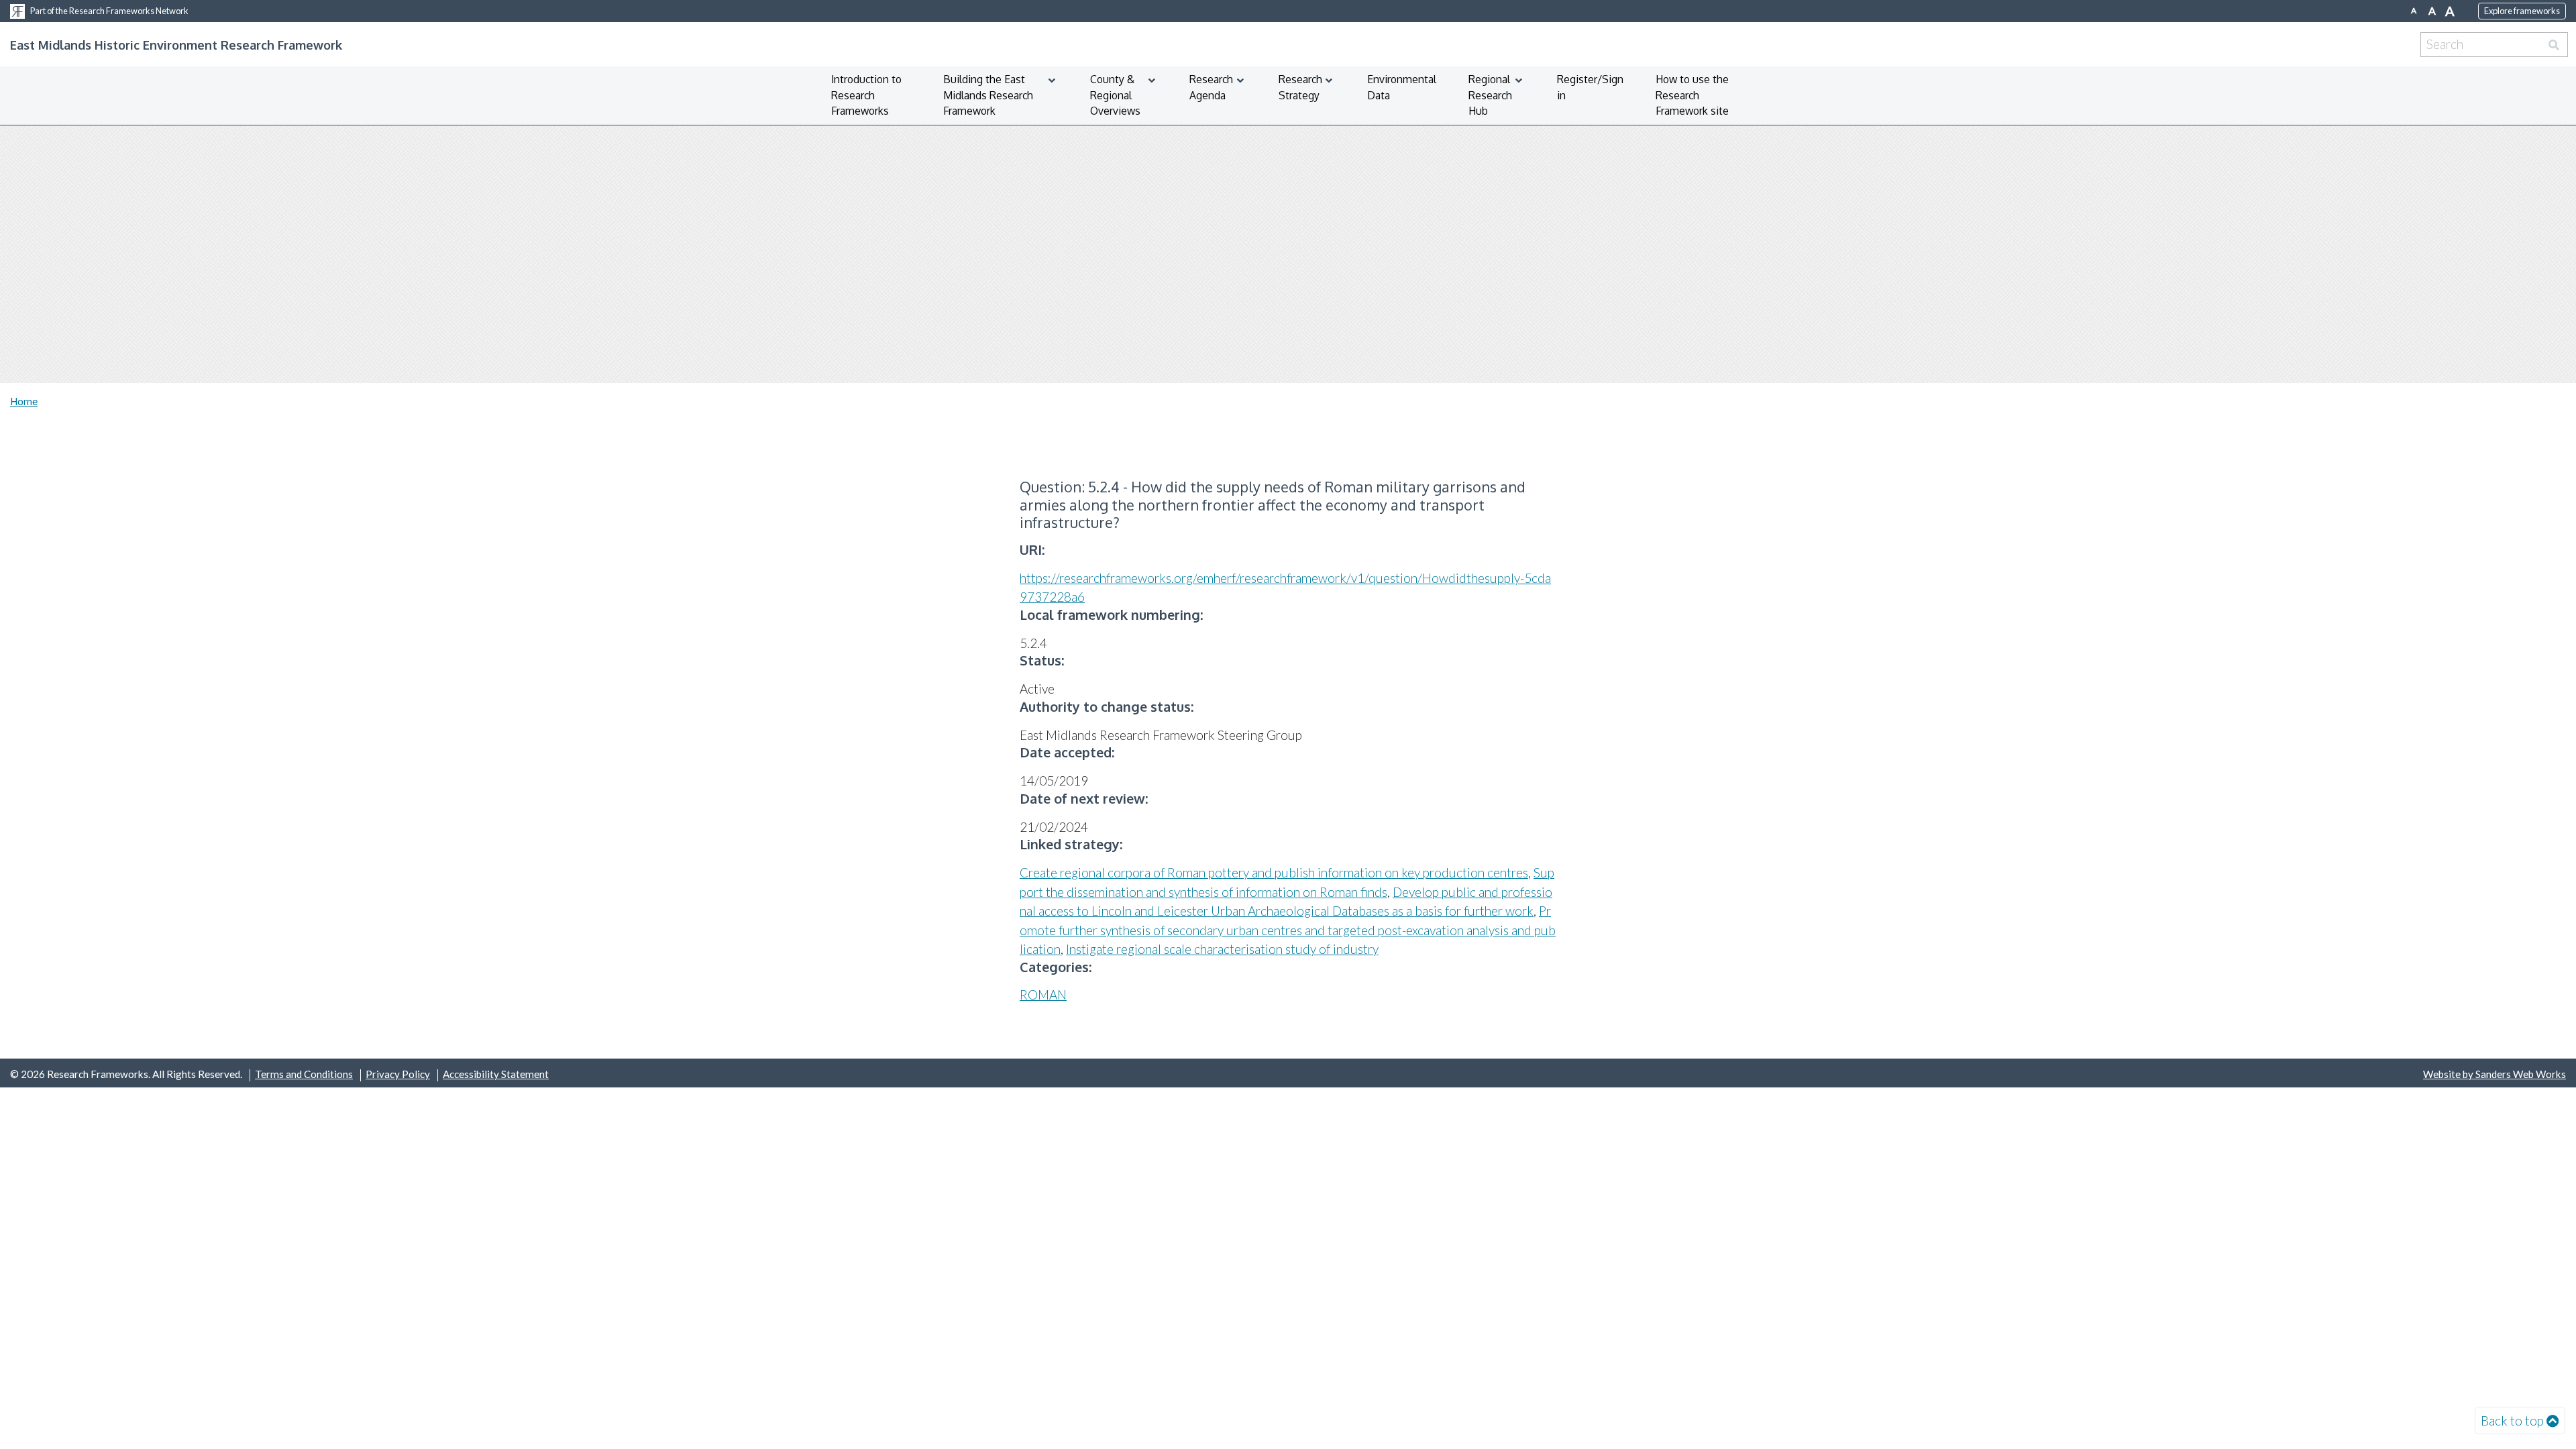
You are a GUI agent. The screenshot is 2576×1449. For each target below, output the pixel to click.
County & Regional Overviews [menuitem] (1115, 95)
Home (24, 401)
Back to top (2512, 1420)
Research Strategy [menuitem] (1300, 87)
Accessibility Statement (496, 1074)
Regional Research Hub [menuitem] (1490, 95)
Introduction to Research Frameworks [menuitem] (866, 95)
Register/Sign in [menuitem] (1590, 87)
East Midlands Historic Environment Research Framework (176, 45)
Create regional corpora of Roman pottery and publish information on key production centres (1274, 872)
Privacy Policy (398, 1074)
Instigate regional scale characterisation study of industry (1222, 949)
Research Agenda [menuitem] (1211, 87)
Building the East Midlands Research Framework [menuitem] (988, 95)
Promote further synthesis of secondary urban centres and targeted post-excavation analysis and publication (1288, 930)
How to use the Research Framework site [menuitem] (1692, 95)
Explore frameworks (2522, 11)
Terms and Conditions (304, 1074)
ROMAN (1043, 995)
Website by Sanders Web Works (2494, 1074)
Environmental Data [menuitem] (1402, 87)
